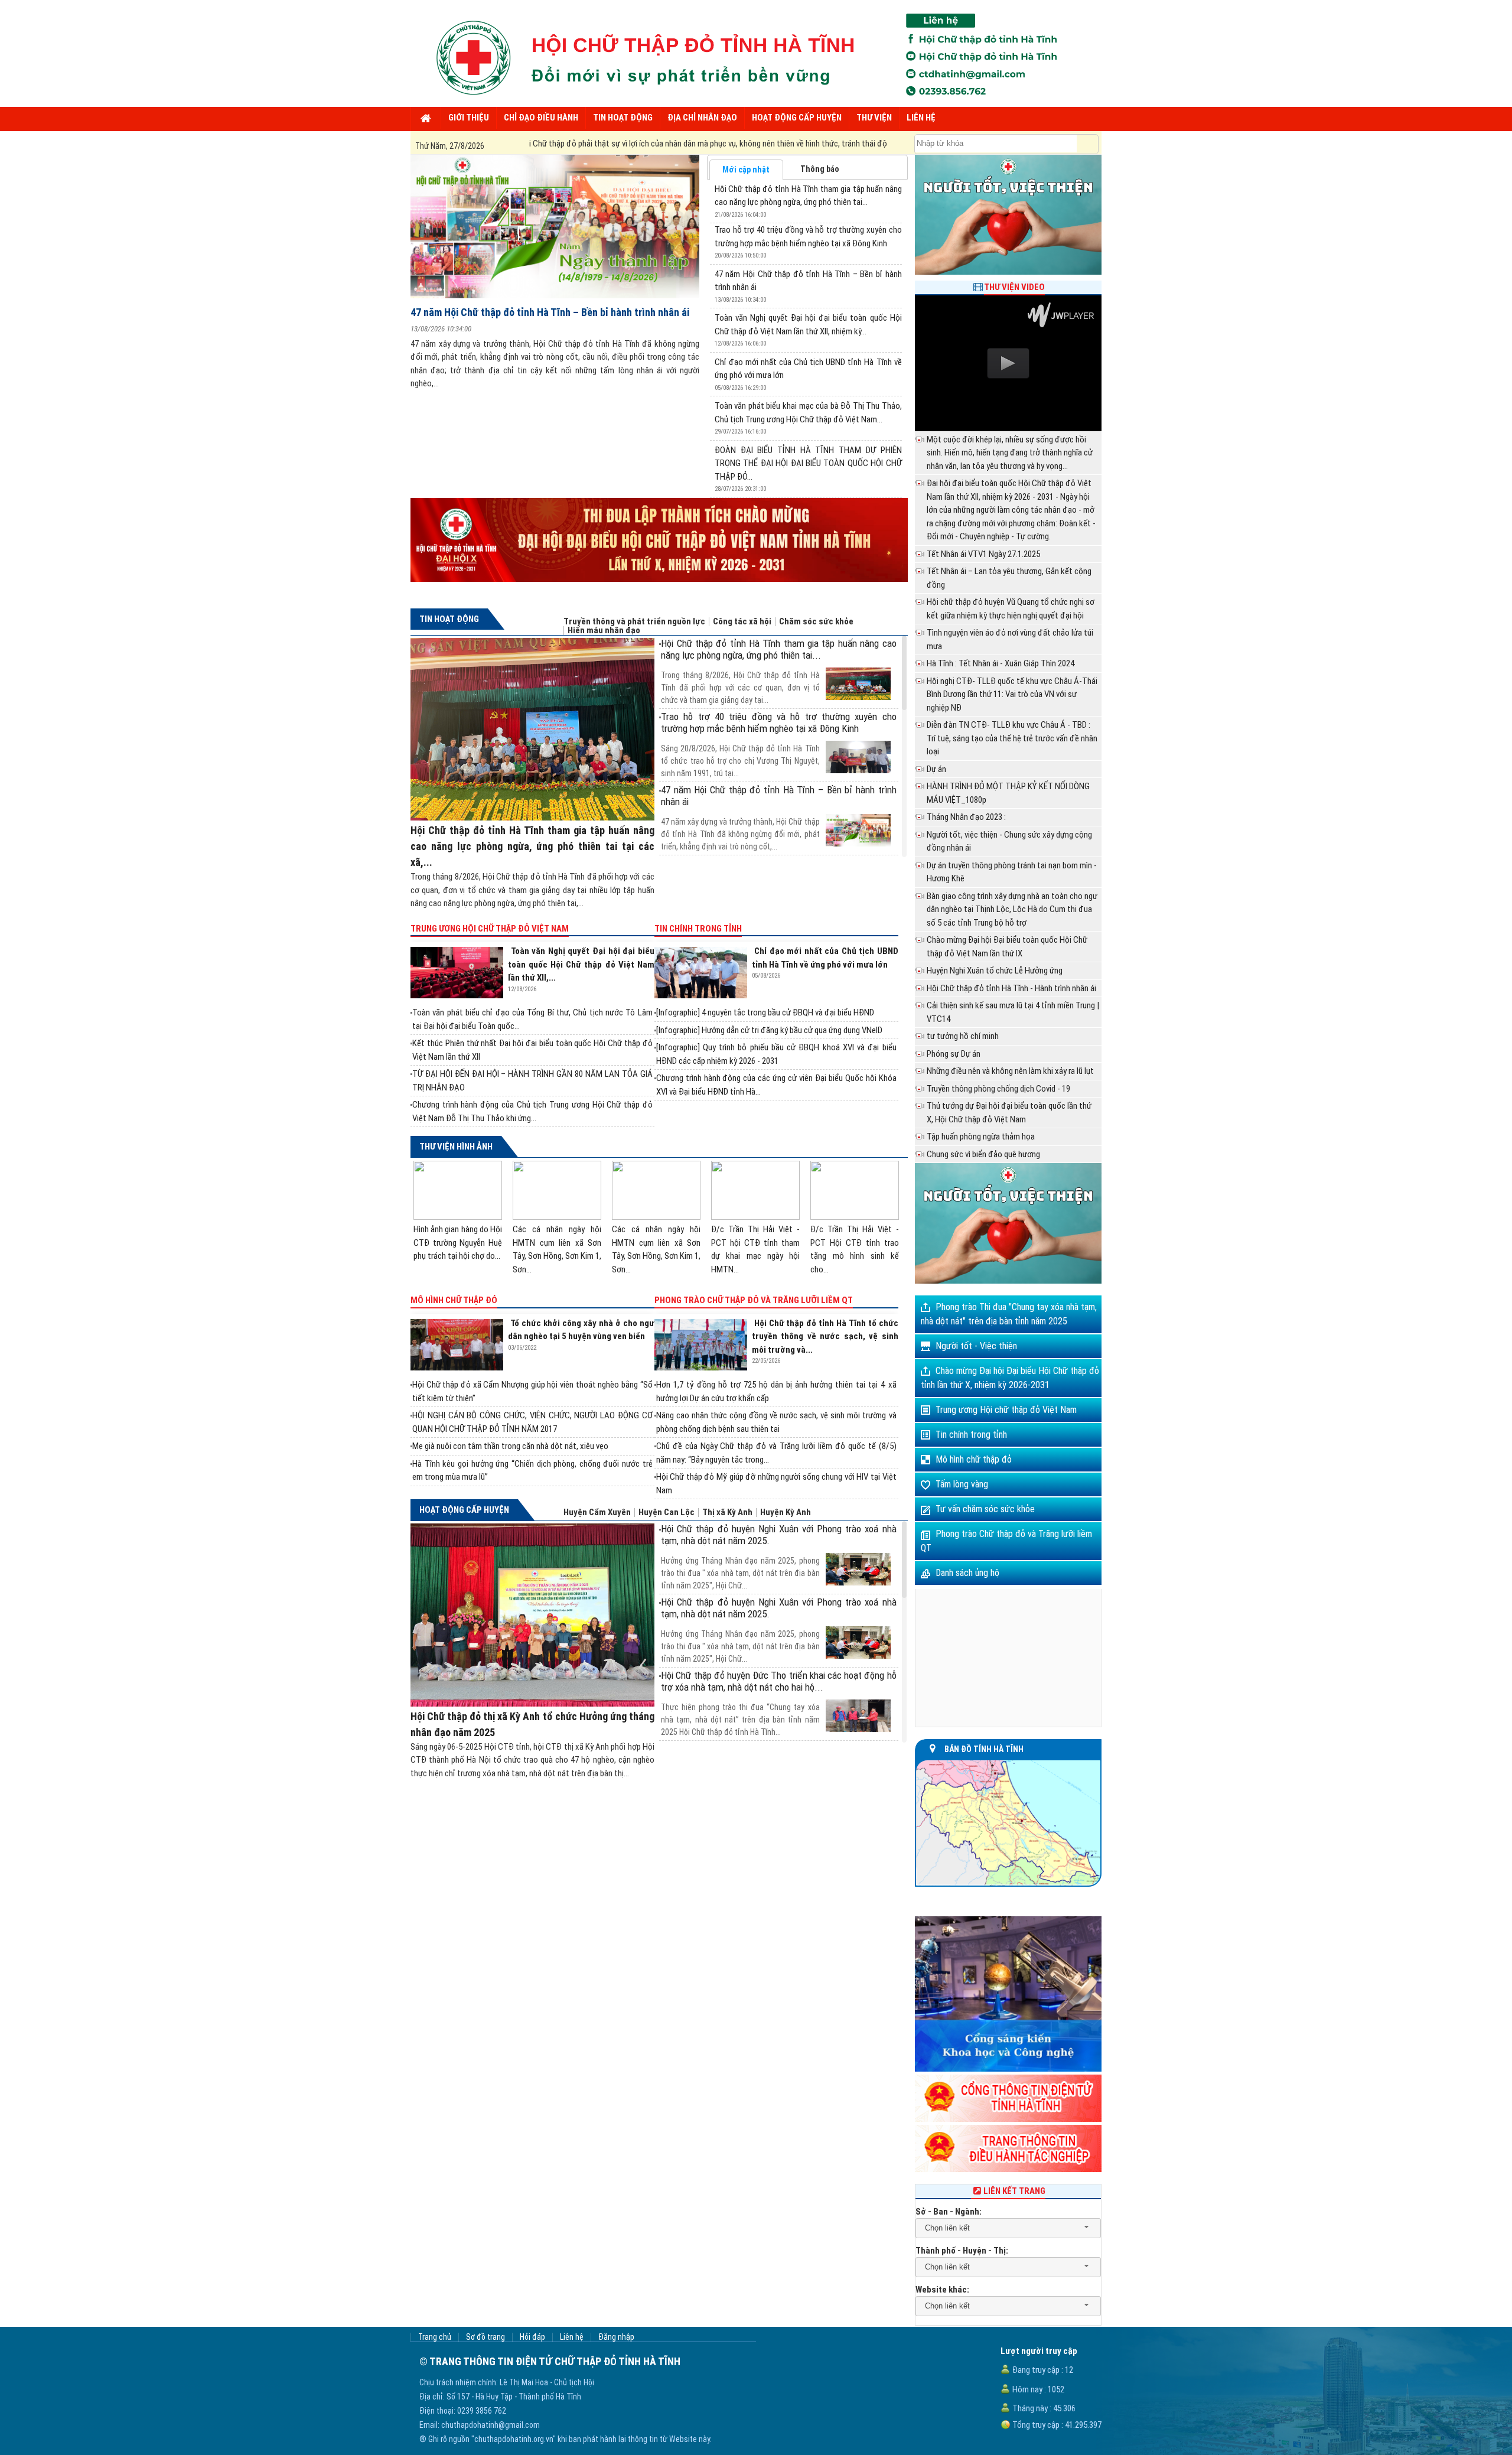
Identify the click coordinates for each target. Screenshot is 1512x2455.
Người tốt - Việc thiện (976, 1346)
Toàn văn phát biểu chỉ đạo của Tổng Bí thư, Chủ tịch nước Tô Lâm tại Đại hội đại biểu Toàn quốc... (532, 1019)
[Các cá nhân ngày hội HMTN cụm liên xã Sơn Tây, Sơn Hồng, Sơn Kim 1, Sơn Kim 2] (557, 1190)
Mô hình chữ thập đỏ (454, 1300)
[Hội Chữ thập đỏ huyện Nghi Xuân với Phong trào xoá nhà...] (778, 1553)
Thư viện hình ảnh (456, 1147)
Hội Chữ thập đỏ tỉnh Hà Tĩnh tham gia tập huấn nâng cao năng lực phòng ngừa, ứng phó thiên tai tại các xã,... (532, 846)
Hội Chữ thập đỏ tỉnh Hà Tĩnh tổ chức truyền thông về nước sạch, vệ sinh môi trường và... (825, 1336)
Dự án (936, 769)
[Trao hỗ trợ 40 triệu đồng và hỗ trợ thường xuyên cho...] (778, 740)
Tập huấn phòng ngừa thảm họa (981, 1137)
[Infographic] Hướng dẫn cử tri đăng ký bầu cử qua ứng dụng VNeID (769, 1030)
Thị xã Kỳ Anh (727, 1513)
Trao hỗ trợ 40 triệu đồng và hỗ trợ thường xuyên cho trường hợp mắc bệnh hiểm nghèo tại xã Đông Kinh (778, 722)
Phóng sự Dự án (954, 1054)
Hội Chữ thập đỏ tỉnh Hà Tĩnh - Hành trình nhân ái (1011, 988)
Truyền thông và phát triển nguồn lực (634, 622)
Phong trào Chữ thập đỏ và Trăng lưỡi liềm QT (754, 1300)
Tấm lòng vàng (962, 1484)
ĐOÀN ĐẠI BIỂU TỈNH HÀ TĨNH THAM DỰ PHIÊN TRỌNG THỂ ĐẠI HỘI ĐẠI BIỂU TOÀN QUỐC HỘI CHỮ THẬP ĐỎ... (808, 463)
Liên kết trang (1014, 2191)
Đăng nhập (616, 2337)
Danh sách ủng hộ (967, 1573)
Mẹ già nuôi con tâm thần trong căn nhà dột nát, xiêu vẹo (510, 1446)
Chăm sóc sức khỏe (816, 622)
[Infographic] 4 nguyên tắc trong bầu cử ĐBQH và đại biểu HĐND (765, 1012)
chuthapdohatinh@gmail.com (491, 2425)
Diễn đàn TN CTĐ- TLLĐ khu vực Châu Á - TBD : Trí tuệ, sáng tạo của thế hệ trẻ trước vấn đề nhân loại (1012, 738)
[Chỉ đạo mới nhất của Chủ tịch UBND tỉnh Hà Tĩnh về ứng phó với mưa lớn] (703, 973)
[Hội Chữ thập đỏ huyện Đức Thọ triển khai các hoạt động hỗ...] (778, 1699)
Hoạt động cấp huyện (464, 1510)
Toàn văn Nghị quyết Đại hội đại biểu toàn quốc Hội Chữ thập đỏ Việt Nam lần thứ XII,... (581, 964)
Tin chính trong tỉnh (698, 929)
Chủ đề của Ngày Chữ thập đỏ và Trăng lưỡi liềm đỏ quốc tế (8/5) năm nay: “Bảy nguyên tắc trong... (776, 1453)
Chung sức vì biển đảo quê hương (983, 1154)
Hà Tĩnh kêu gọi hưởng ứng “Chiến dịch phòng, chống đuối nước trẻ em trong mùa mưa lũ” (532, 1471)
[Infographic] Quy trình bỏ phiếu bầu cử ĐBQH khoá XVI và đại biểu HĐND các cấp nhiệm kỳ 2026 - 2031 (776, 1054)
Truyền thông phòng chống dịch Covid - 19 (998, 1089)
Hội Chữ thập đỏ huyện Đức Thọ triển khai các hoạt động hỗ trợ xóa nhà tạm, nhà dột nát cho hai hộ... (778, 1681)
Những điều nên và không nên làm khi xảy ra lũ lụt (1010, 1071)
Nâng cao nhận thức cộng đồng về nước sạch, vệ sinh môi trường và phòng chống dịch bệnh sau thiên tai (776, 1422)
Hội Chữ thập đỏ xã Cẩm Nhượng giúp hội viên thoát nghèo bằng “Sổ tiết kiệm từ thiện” (532, 1391)
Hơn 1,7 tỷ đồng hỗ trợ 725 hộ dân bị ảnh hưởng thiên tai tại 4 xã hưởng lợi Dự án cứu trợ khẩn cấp (776, 1391)
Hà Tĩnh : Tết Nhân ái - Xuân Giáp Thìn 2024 (1001, 663)
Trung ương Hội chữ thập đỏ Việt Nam (490, 929)
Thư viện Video (1014, 287)
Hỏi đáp (532, 2337)
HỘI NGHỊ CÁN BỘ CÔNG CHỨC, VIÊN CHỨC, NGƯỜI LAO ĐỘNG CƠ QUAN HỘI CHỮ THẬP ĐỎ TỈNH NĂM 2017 (532, 1422)
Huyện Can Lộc (667, 1513)
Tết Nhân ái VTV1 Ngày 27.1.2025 (983, 554)
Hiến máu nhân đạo (604, 631)
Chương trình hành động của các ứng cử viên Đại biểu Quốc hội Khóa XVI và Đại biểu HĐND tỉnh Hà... (776, 1085)
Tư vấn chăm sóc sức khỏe (985, 1509)
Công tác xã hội (742, 622)
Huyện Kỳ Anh (786, 1513)
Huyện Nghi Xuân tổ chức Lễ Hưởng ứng (995, 971)
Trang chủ (435, 2337)
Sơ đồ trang (485, 2337)
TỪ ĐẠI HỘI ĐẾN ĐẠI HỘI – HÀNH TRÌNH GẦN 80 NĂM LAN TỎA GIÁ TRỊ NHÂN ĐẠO (532, 1081)
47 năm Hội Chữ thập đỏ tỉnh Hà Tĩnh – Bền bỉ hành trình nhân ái (550, 312)
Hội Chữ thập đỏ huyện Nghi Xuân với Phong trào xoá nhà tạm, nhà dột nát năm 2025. (778, 1535)
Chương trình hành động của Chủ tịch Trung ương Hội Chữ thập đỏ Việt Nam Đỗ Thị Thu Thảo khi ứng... (532, 1111)
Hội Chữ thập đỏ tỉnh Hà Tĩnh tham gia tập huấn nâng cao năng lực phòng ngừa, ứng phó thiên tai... (778, 649)
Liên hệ (572, 2337)
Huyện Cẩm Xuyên (597, 1513)
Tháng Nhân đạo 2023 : (966, 817)
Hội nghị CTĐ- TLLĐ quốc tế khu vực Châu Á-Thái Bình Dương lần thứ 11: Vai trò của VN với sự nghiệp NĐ (1012, 694)
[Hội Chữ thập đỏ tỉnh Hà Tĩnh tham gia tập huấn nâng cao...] (778, 667)
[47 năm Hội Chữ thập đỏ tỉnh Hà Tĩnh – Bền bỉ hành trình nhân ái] (555, 227)
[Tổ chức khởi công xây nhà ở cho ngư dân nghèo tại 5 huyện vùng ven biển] (459, 1345)
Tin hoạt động (449, 619)
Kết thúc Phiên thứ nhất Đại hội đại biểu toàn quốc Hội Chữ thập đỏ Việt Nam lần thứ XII (532, 1050)
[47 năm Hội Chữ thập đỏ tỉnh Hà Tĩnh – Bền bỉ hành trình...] (778, 814)
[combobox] (1008, 2228)
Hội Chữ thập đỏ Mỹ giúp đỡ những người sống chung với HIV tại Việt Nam (776, 1484)
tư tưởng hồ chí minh (963, 1036)
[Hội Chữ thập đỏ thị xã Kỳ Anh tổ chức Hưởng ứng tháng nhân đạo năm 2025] (532, 1615)
